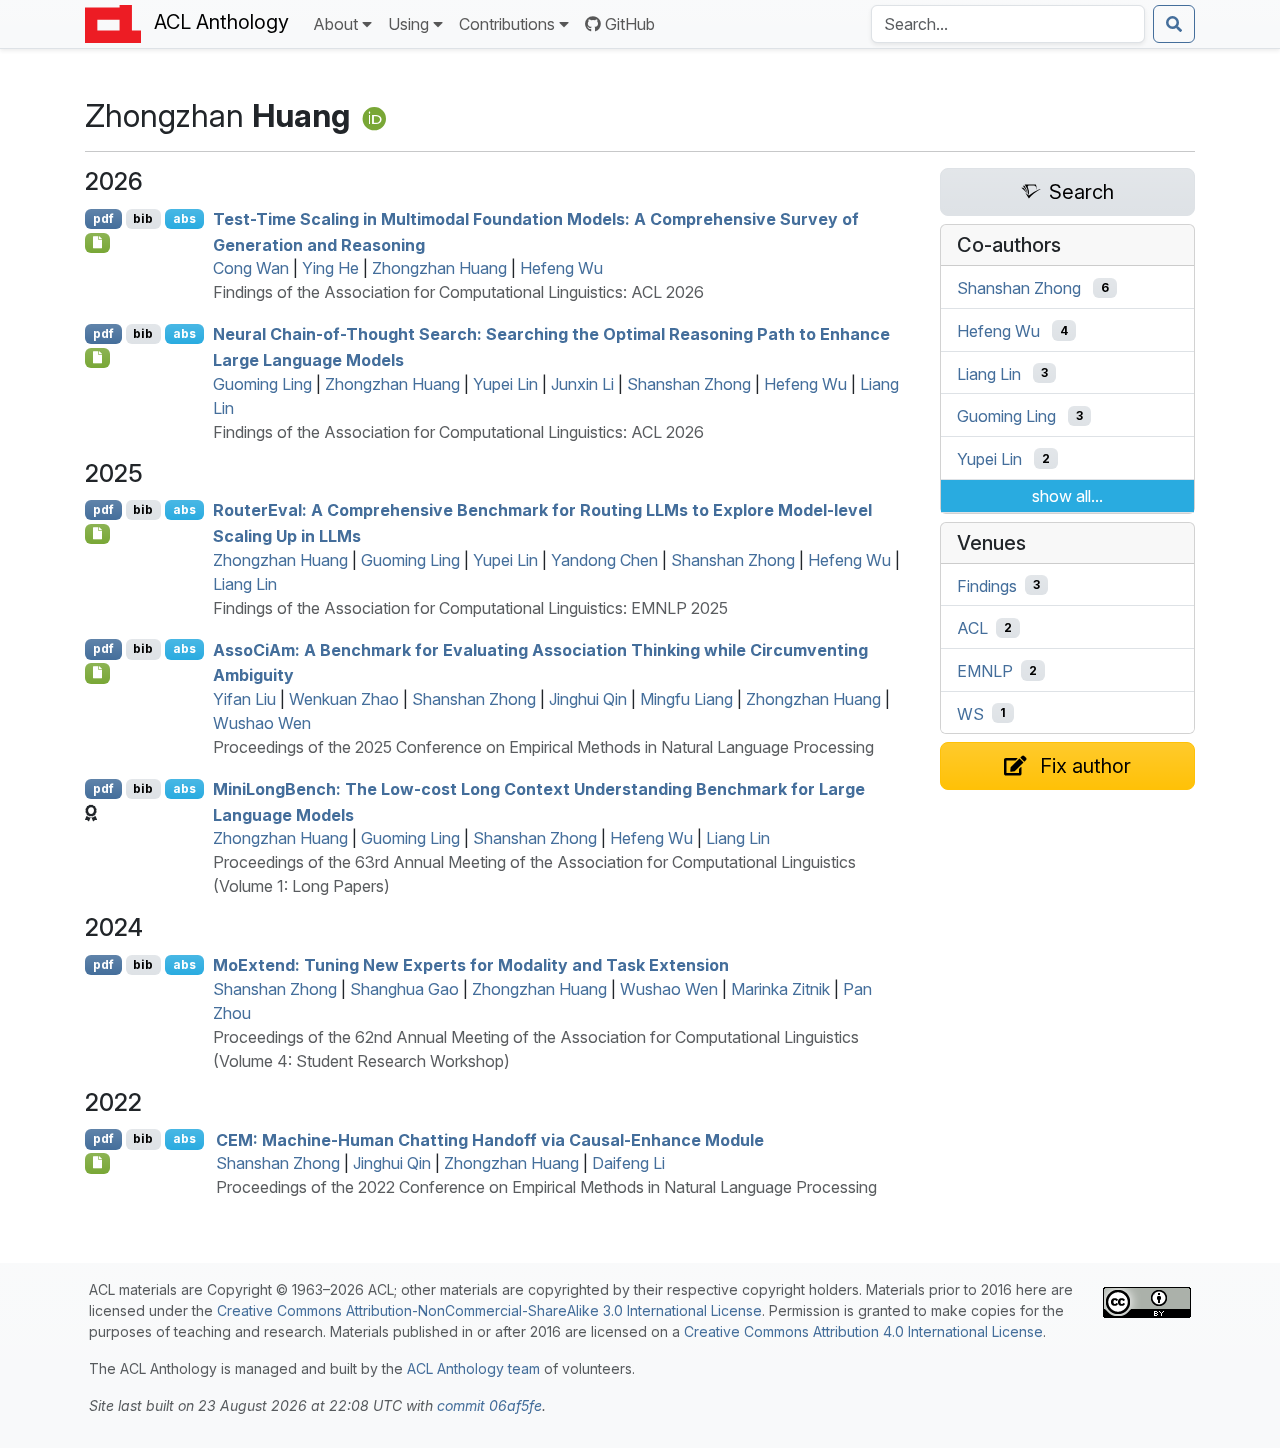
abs (184, 218)
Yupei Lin (505, 384)
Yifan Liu (244, 699)
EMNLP (985, 671)
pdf (103, 218)
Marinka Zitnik (780, 989)
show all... (1067, 496)
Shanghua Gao (404, 989)
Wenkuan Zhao (344, 699)
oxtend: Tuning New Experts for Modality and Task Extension (471, 965)
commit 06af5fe (489, 1405)
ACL (972, 628)
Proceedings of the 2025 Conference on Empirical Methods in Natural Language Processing (543, 747)
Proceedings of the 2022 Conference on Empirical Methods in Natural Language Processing (546, 1187)
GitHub (630, 24)
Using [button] (408, 24)
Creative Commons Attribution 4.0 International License (863, 1331)
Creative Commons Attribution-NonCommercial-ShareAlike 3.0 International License (489, 1310)
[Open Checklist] (97, 243)
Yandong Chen (604, 560)
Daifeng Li (628, 1163)
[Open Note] (97, 1163)
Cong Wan (251, 268)
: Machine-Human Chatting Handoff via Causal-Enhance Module (490, 1139)
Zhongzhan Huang (439, 268)
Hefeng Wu (561, 268)
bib (143, 218)
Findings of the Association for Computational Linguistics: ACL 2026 (458, 292)
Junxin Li (582, 384)
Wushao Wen (262, 723)
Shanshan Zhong (689, 384)
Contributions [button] (507, 24)
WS (970, 713)
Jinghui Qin (588, 699)
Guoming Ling (262, 384)
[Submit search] (1174, 24)
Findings (987, 585)
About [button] (335, 24)
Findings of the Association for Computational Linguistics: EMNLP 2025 (470, 608)
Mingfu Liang (686, 699)
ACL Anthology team (473, 1368)
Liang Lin (245, 584)
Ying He (330, 268)
